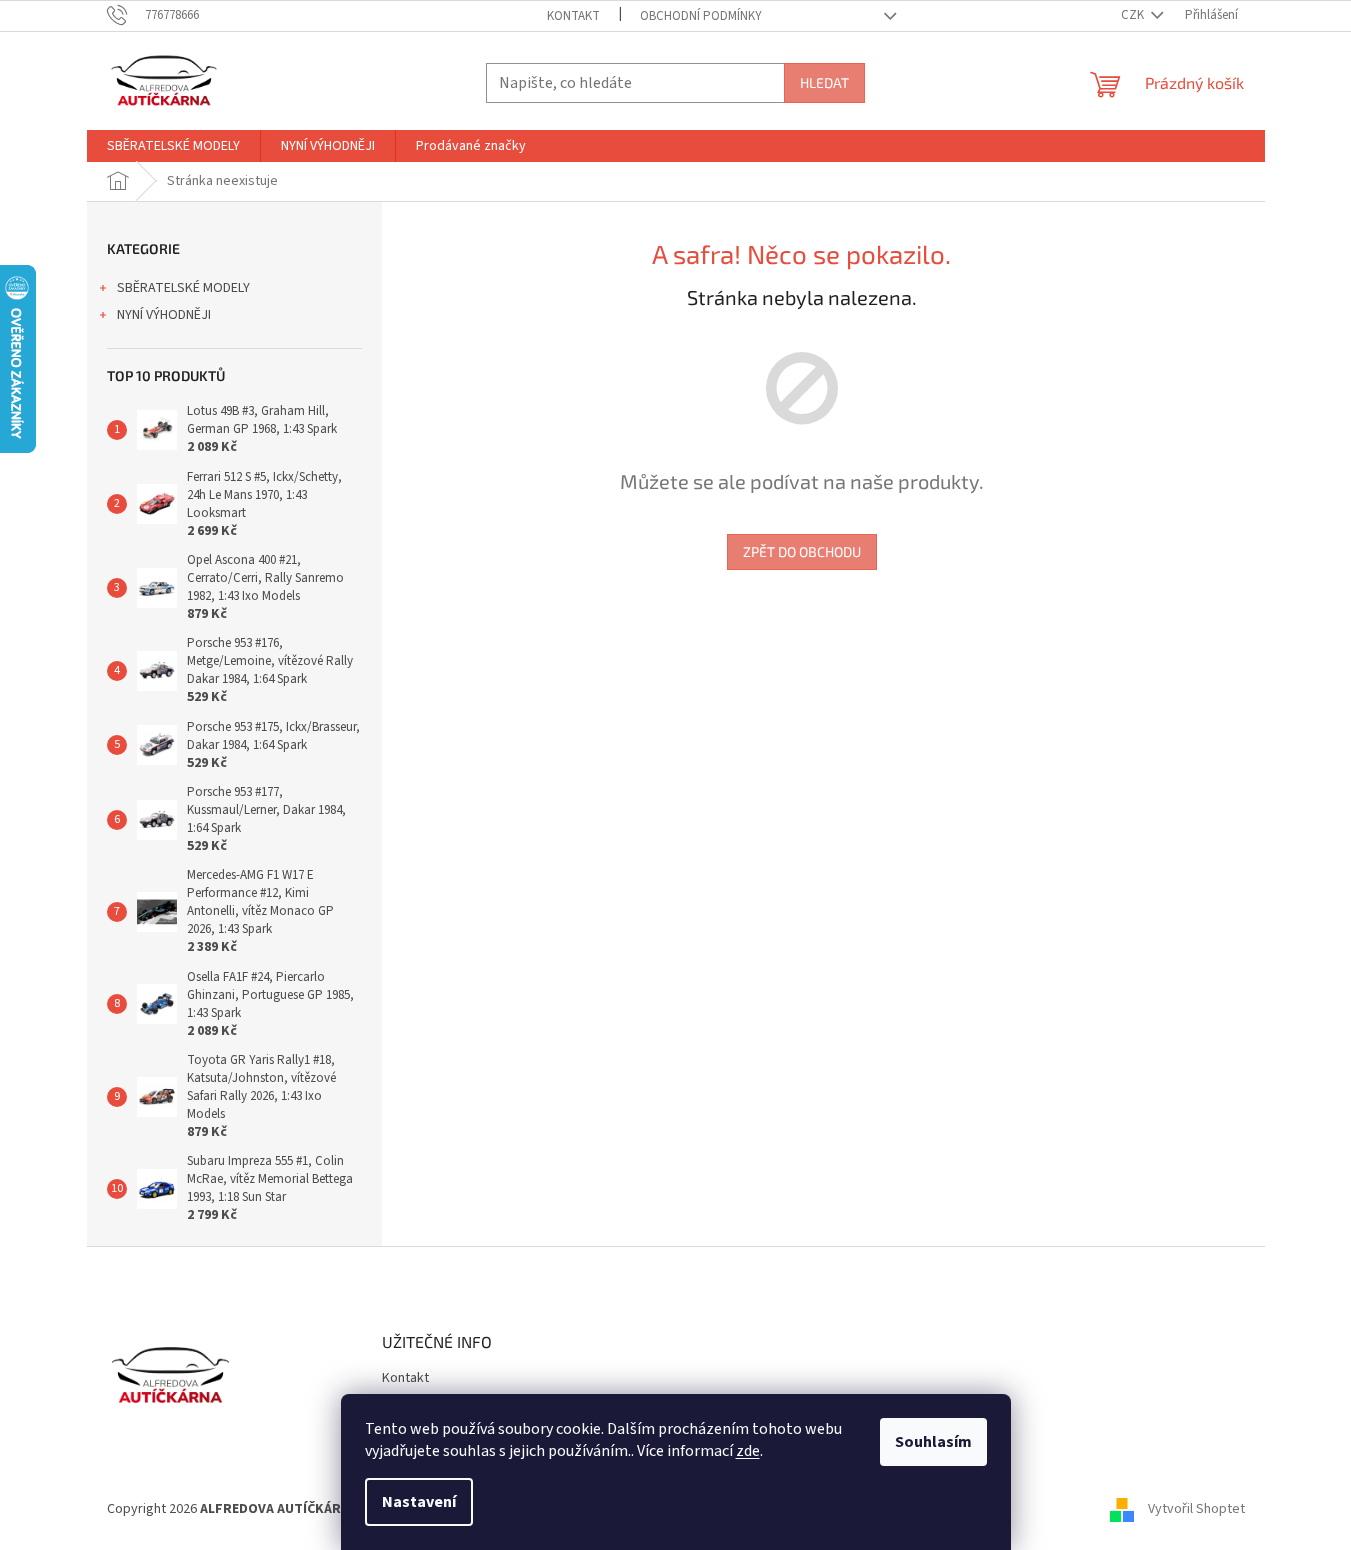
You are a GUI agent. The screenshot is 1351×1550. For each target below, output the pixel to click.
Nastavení (419, 1502)
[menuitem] (173, 146)
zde (748, 1451)
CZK (1134, 15)
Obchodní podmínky (701, 16)
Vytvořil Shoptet (1196, 1509)
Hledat (824, 82)
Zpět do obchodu (802, 551)
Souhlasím (933, 1442)
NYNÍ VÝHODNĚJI (164, 315)
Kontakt (573, 16)
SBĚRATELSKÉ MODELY (183, 288)
